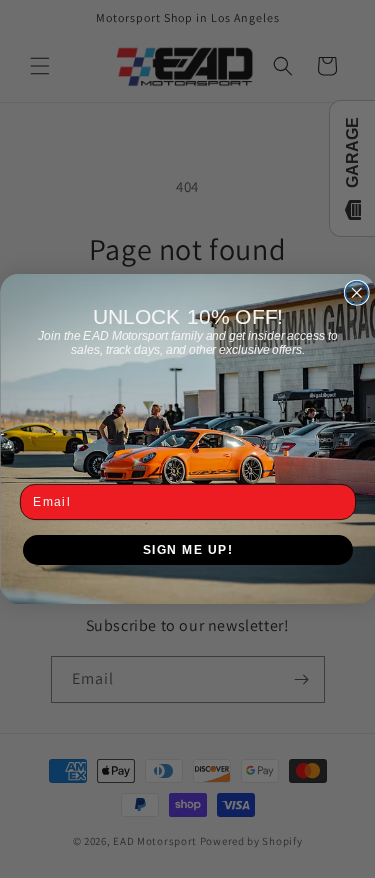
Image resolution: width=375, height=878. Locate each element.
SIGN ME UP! (187, 549)
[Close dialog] (356, 293)
